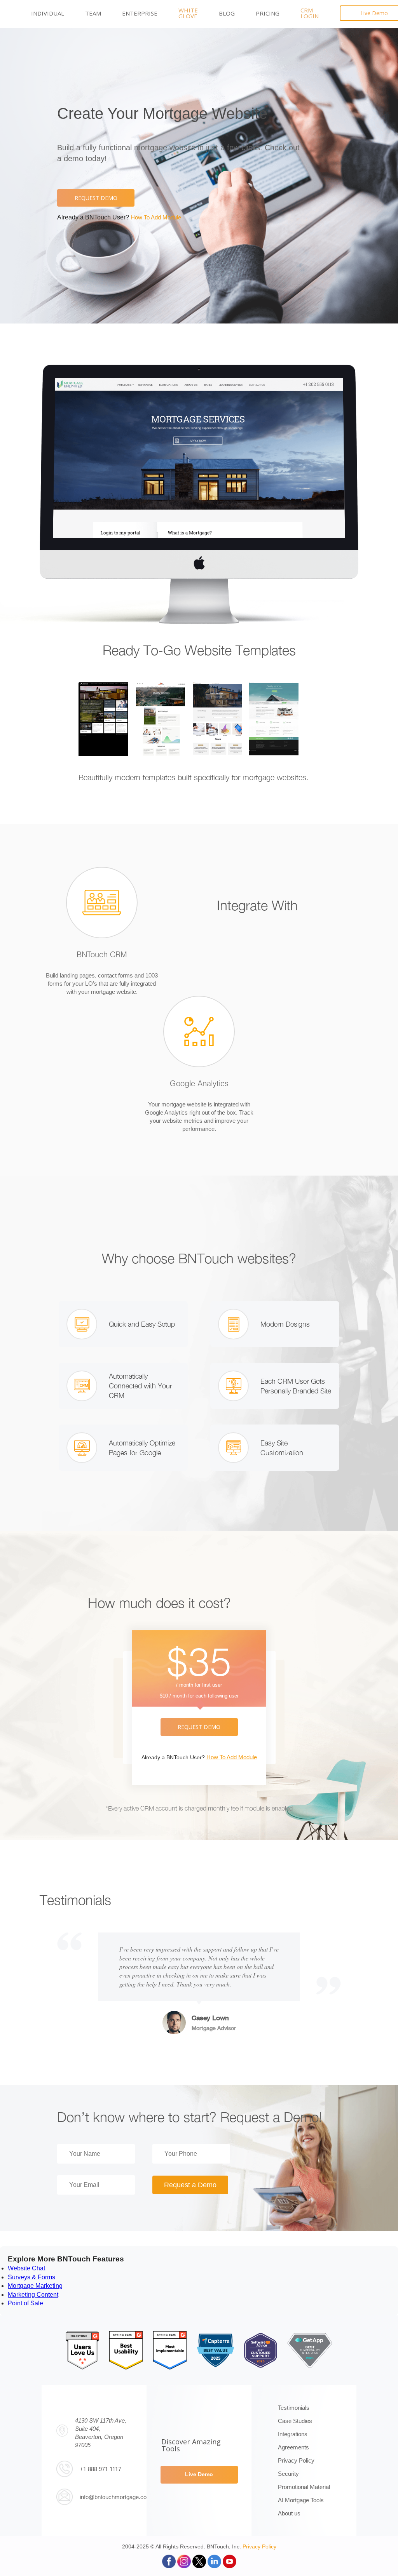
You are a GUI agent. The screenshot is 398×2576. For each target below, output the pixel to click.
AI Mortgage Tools (301, 2500)
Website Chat (26, 2268)
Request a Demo (190, 2185)
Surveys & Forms (31, 2277)
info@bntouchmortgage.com (116, 2497)
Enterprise (140, 13)
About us (289, 2513)
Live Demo (199, 2474)
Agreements (293, 2447)
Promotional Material (304, 2487)
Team (93, 13)
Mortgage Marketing (35, 2286)
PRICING (268, 13)
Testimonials (294, 2408)
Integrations (293, 2434)
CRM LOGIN (310, 13)
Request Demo (96, 198)
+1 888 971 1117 (100, 2469)
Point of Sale (25, 2303)
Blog (227, 13)
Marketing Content (33, 2295)
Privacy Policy (296, 2460)
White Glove (188, 13)
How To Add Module (156, 217)
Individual (48, 13)
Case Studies (295, 2421)
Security (288, 2474)
